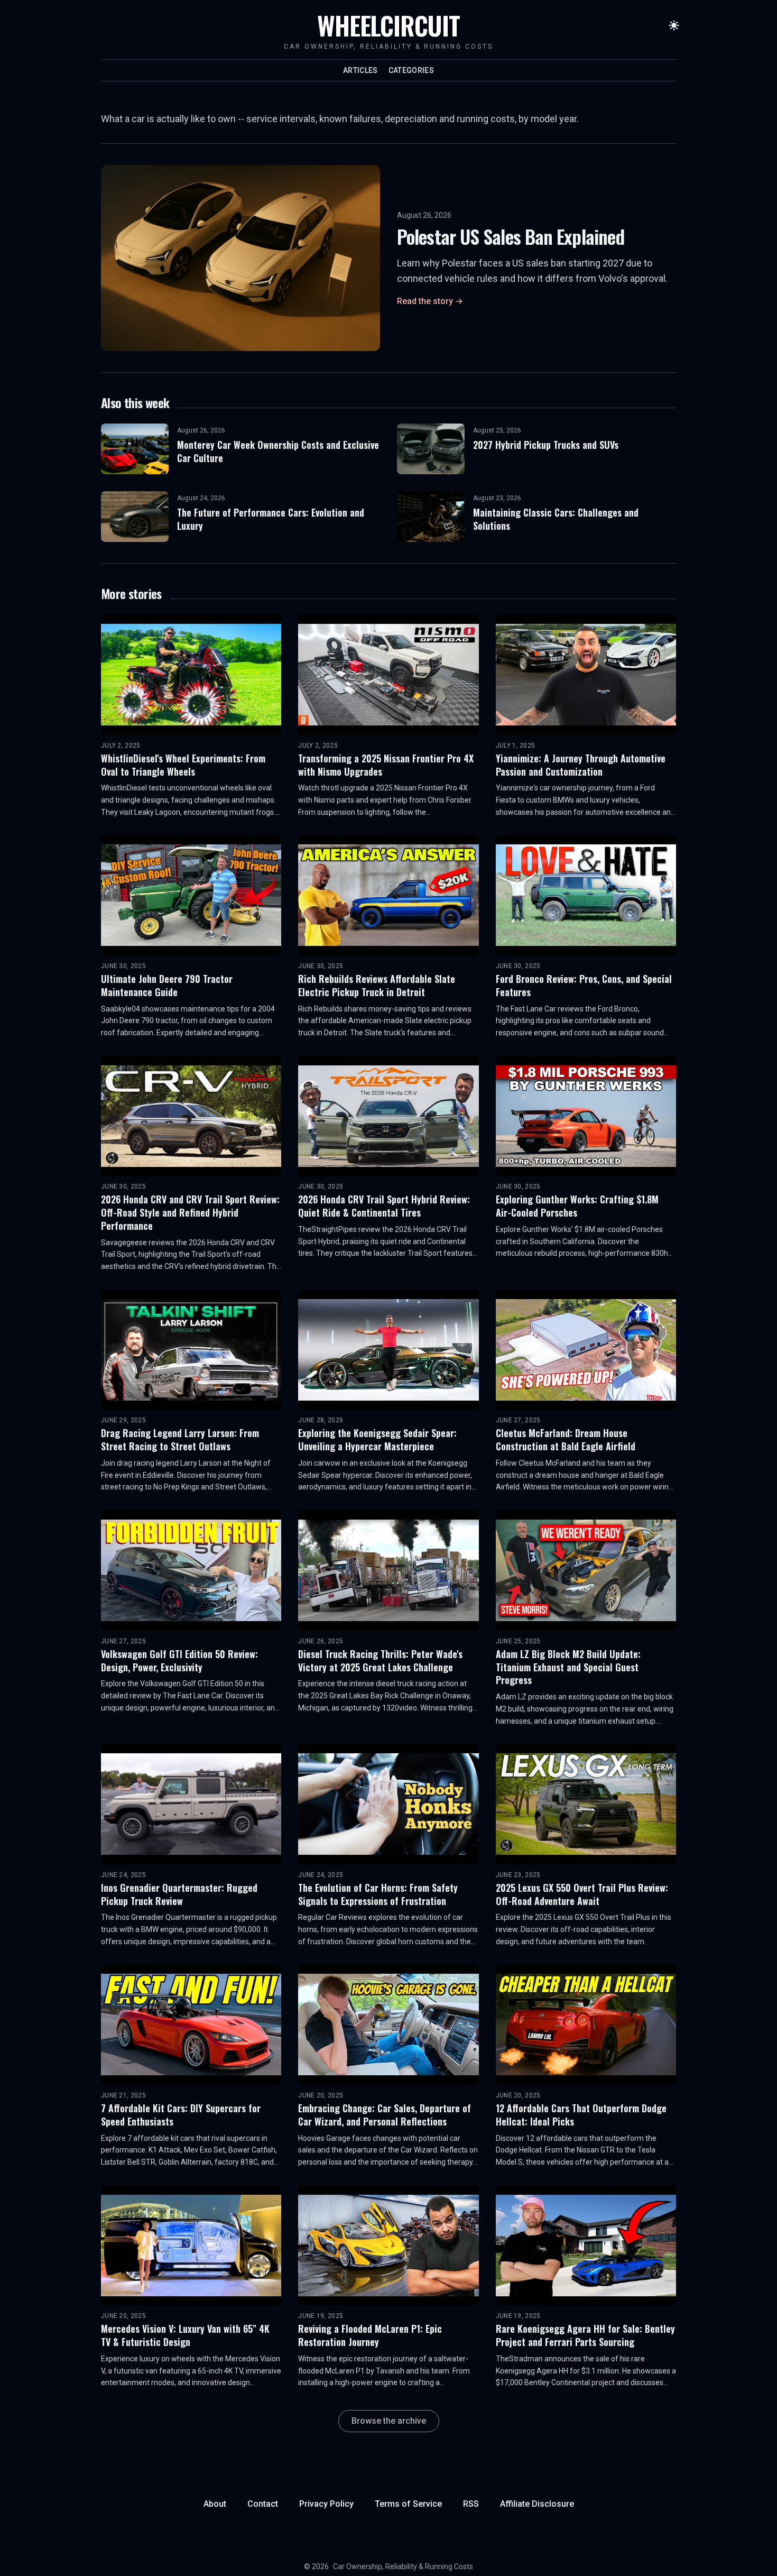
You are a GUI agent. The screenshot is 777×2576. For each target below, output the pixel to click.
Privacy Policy (326, 2504)
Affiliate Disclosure (537, 2504)
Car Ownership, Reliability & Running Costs (403, 2566)
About (215, 2504)
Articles (360, 70)
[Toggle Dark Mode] (674, 25)
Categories (411, 70)
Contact (263, 2504)
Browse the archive (389, 2421)
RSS (471, 2504)
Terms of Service (408, 2504)
